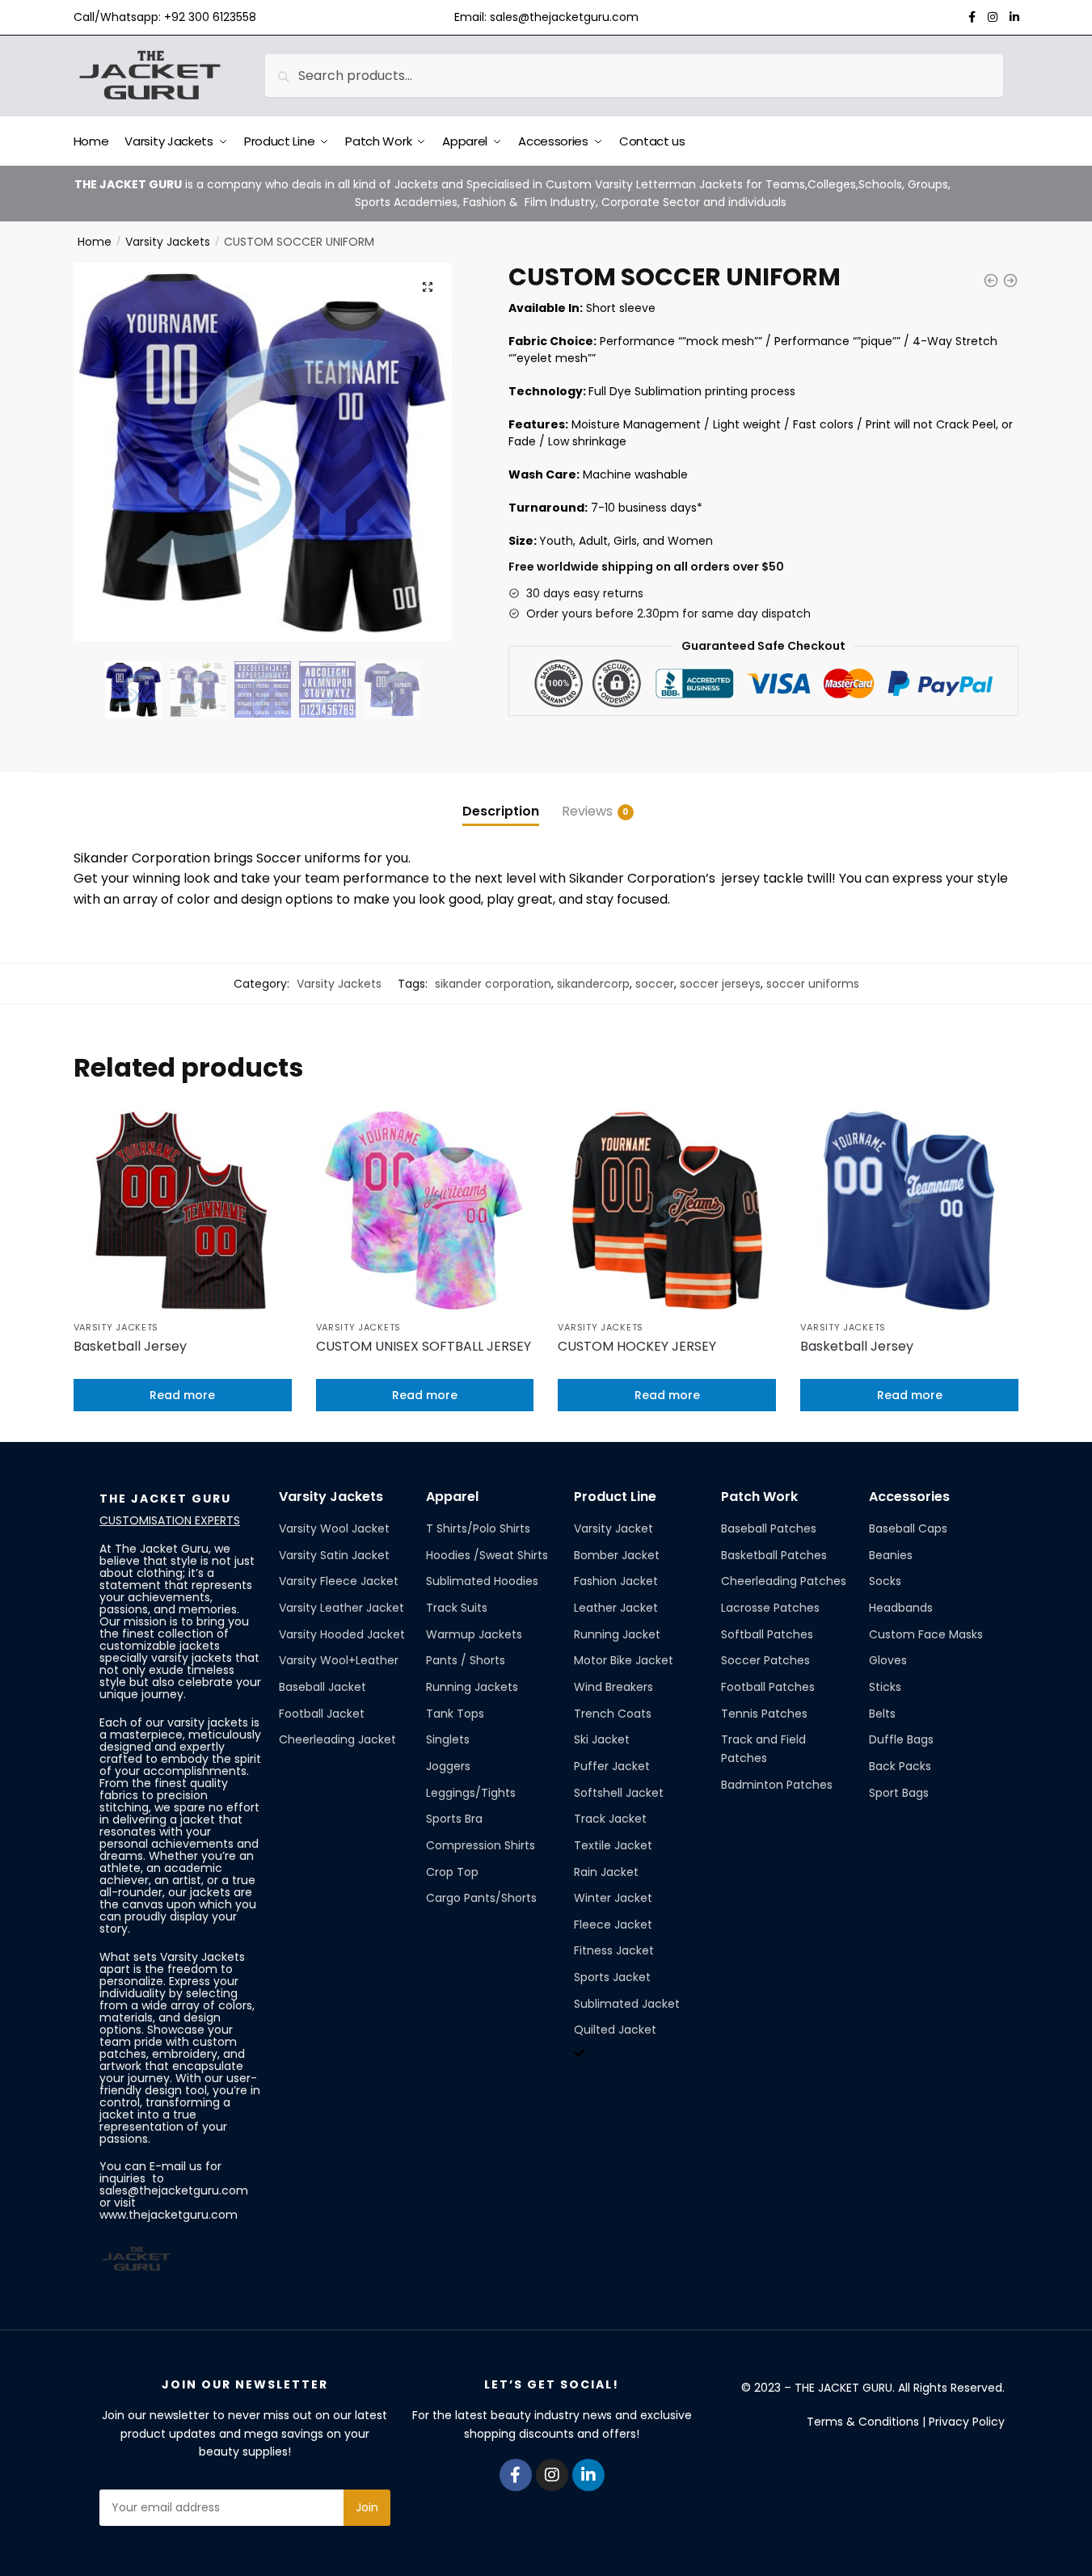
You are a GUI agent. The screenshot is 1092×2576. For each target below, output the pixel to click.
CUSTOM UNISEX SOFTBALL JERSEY (424, 1346)
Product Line (615, 1497)
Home (95, 242)
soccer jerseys (720, 984)
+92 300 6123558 (210, 17)
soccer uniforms (813, 984)
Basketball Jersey (130, 1346)
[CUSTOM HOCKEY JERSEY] (667, 1211)
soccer (655, 984)
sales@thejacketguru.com (564, 17)
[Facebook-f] (516, 2475)
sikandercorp (593, 984)
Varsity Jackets (168, 242)
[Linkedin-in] (588, 2475)
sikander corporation (493, 984)
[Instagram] (552, 2475)
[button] (428, 287)
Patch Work (759, 1497)
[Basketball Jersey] (183, 1211)
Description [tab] (501, 811)
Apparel (452, 1497)
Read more (182, 1395)
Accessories (909, 1497)
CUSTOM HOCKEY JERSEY (637, 1346)
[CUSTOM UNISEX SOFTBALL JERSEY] (425, 1211)
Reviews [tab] (587, 811)
